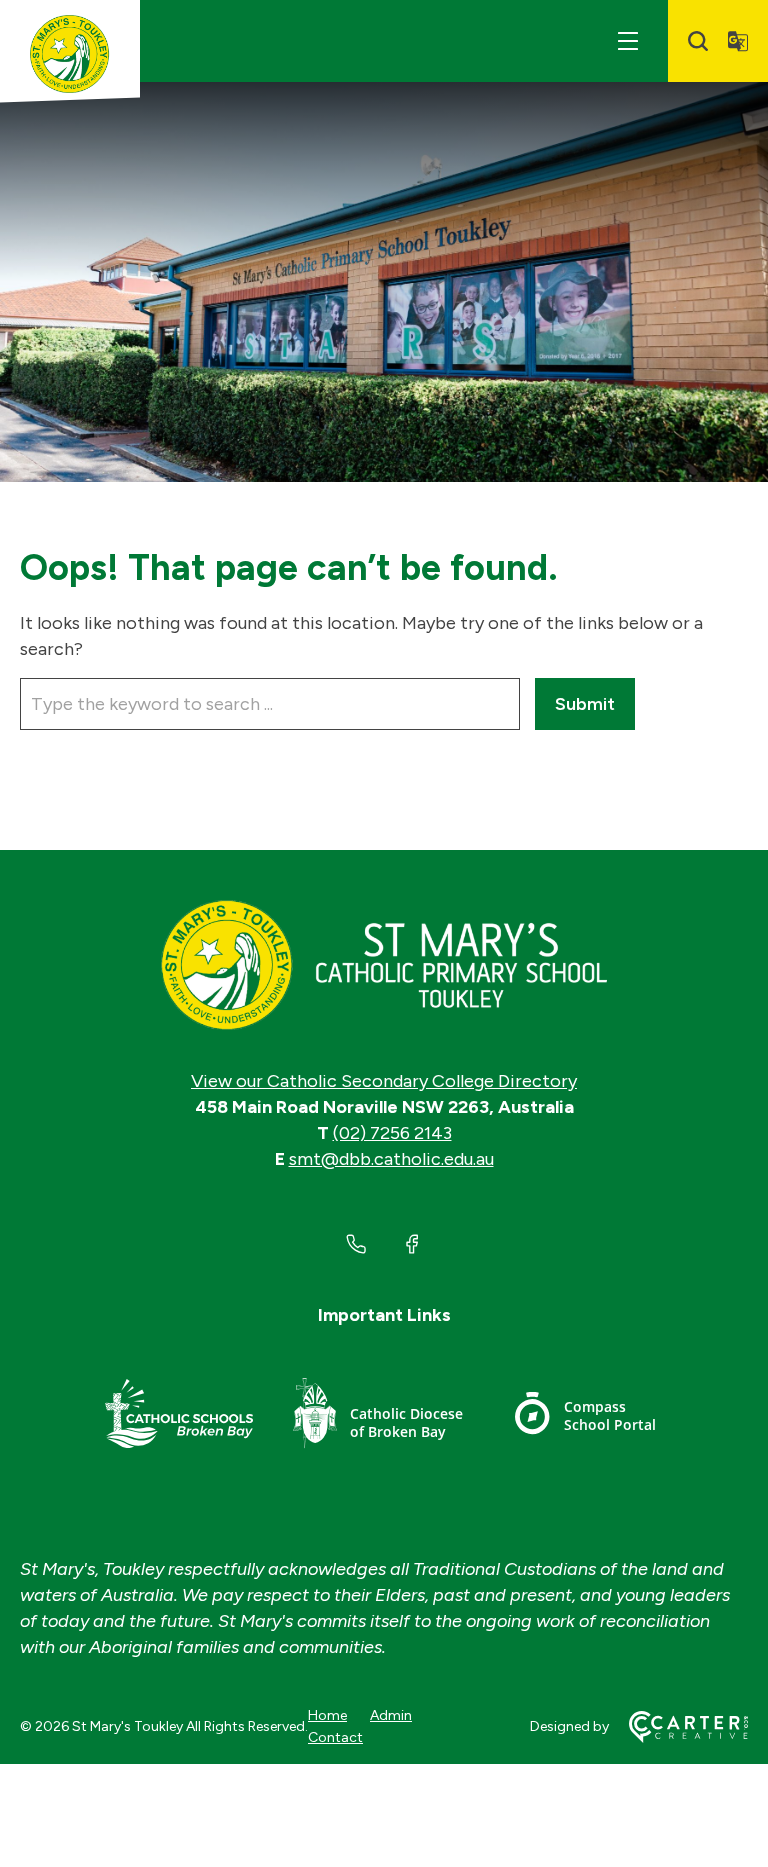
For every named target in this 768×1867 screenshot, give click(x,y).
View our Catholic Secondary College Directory (384, 1081)
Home (327, 1715)
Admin (391, 1715)
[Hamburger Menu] (628, 41)
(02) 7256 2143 (392, 1133)
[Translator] (738, 41)
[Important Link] (179, 1416)
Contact (335, 1737)
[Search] (698, 41)
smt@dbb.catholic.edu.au (391, 1159)
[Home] (384, 965)
